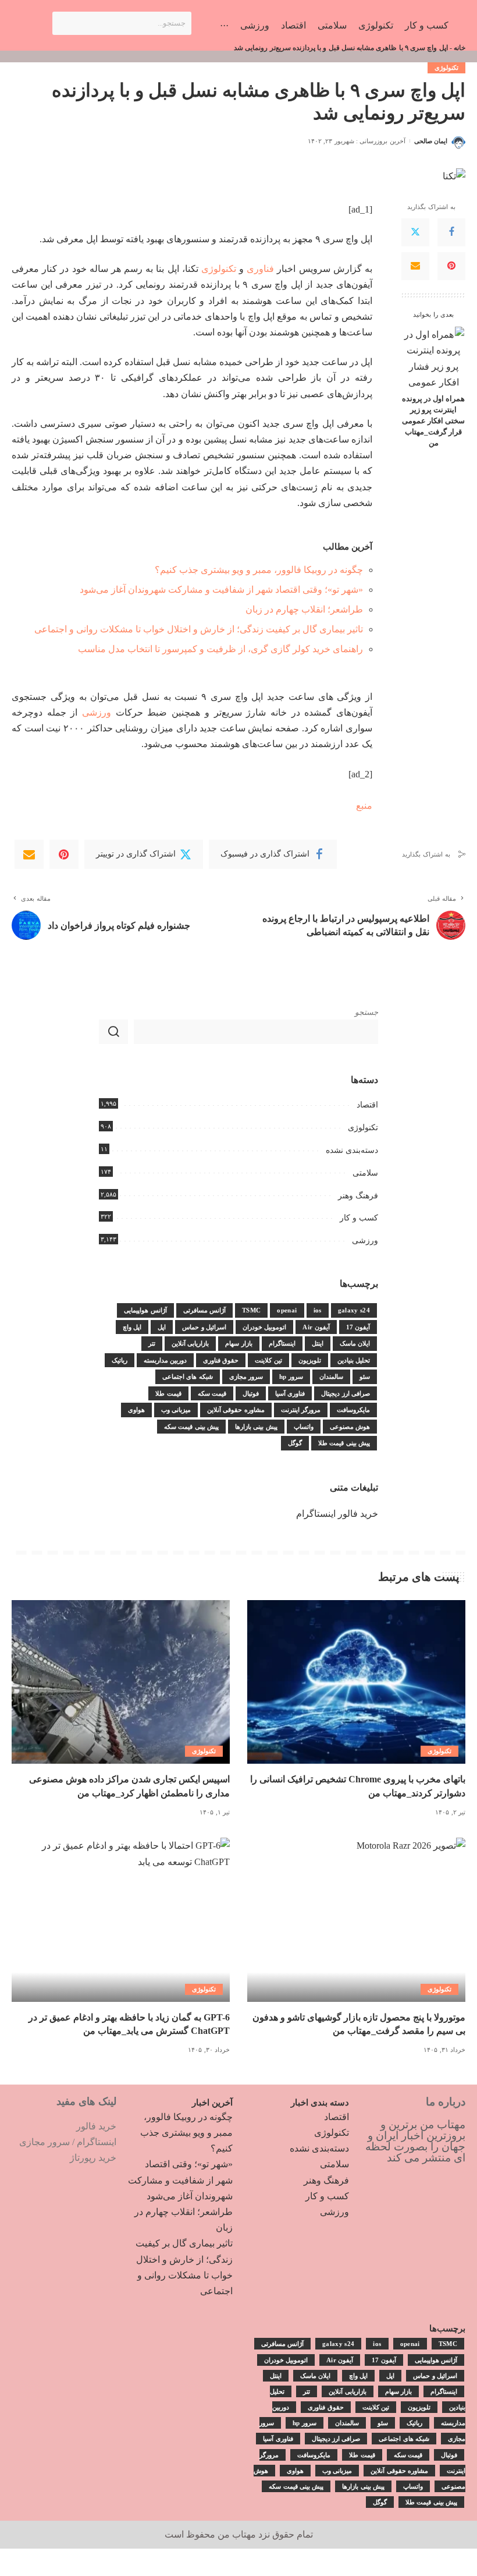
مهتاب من (237, 2534)
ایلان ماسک (355, 1343)
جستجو (366, 1012)
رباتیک (120, 1360)
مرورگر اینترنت (301, 1410)
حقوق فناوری (221, 1360)
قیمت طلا (168, 1393)
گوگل (295, 1443)
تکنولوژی (446, 68)
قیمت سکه (212, 1393)
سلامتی (365, 1173)
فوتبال (251, 1393)
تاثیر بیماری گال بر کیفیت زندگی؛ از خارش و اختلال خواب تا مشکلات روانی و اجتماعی (199, 629)
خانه (460, 48)
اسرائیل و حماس (204, 1327)
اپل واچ (132, 1327)
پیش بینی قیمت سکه (191, 1427)
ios (318, 1310)
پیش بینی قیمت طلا (344, 1443)
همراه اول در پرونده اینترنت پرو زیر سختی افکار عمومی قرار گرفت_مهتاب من (433, 421)
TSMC (251, 1310)
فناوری (260, 269)
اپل (162, 1327)
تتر (152, 1343)
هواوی (136, 1410)
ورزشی (97, 712)
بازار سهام (238, 1343)
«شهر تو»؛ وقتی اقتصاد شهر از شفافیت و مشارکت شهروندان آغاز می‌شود (221, 590)
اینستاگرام (282, 1343)
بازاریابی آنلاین (190, 1343)
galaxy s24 (354, 1310)
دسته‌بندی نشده (352, 1150)
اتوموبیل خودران (264, 1327)
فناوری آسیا (290, 1393)
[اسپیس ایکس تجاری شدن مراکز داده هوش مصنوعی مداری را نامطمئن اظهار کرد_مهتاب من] (121, 1682)
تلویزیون (310, 1360)
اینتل (318, 1343)
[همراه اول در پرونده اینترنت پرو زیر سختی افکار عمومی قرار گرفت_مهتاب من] (434, 357)
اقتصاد (367, 1105)
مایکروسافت (353, 1410)
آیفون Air (316, 1327)
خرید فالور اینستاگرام (337, 1514)
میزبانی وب (176, 1410)
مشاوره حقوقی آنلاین (236, 1410)
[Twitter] (415, 232)
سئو (365, 1377)
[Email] (415, 266)
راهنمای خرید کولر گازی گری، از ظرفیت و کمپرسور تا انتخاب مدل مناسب (220, 649)
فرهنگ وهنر (358, 1196)
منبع (364, 806)
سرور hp (291, 1377)
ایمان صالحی (431, 141)
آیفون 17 (358, 1327)
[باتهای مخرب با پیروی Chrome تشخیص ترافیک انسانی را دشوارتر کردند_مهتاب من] (356, 1682)
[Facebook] (451, 232)
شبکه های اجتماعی (188, 1377)
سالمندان (331, 1377)
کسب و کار (359, 1218)
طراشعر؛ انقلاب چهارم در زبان (304, 609)
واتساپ (304, 1427)
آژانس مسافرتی (204, 1310)
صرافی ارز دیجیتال (346, 1393)
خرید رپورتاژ (93, 2158)
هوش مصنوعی (350, 1427)
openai (287, 1310)
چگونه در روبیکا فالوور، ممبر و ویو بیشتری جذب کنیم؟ (259, 570)
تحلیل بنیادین (354, 1360)
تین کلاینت (268, 1360)
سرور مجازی (246, 1377)
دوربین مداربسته (165, 1360)
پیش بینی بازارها (256, 1427)
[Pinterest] (451, 266)
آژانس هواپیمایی (145, 1310)
